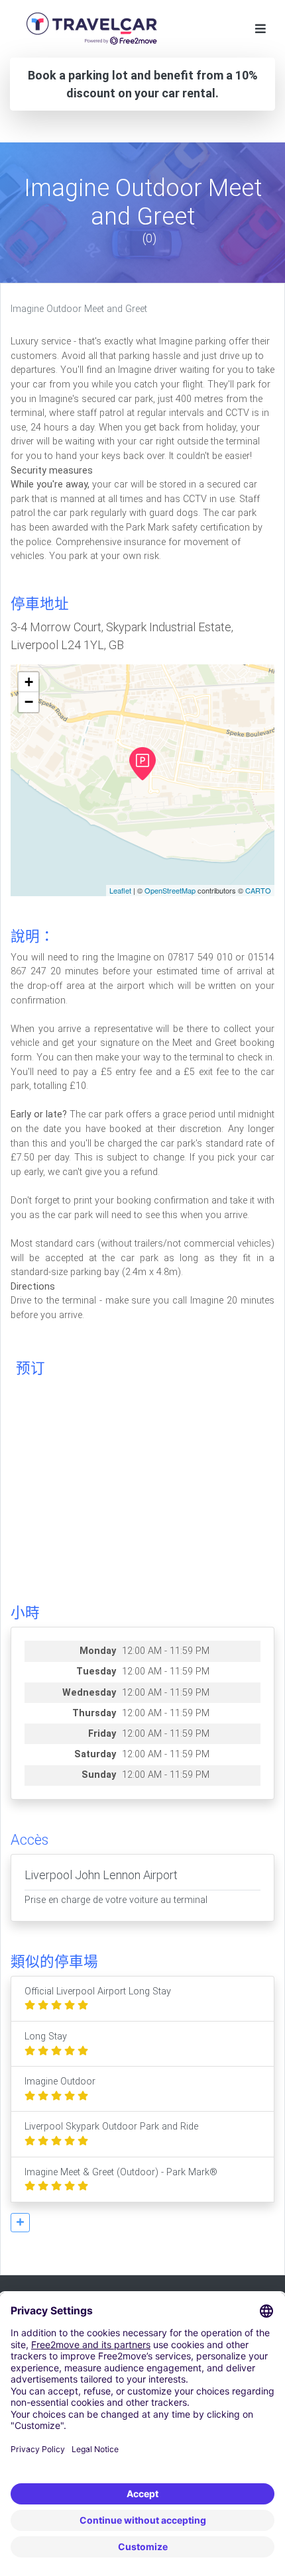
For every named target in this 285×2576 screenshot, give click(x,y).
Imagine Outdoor (60, 2082)
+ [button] (29, 682)
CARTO (258, 890)
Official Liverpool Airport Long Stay (98, 1991)
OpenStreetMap (170, 890)
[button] (20, 2223)
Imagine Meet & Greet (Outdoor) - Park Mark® (121, 2172)
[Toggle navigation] (260, 29)
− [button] (29, 702)
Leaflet (120, 890)
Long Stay (46, 2036)
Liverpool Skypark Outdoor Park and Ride (111, 2127)
